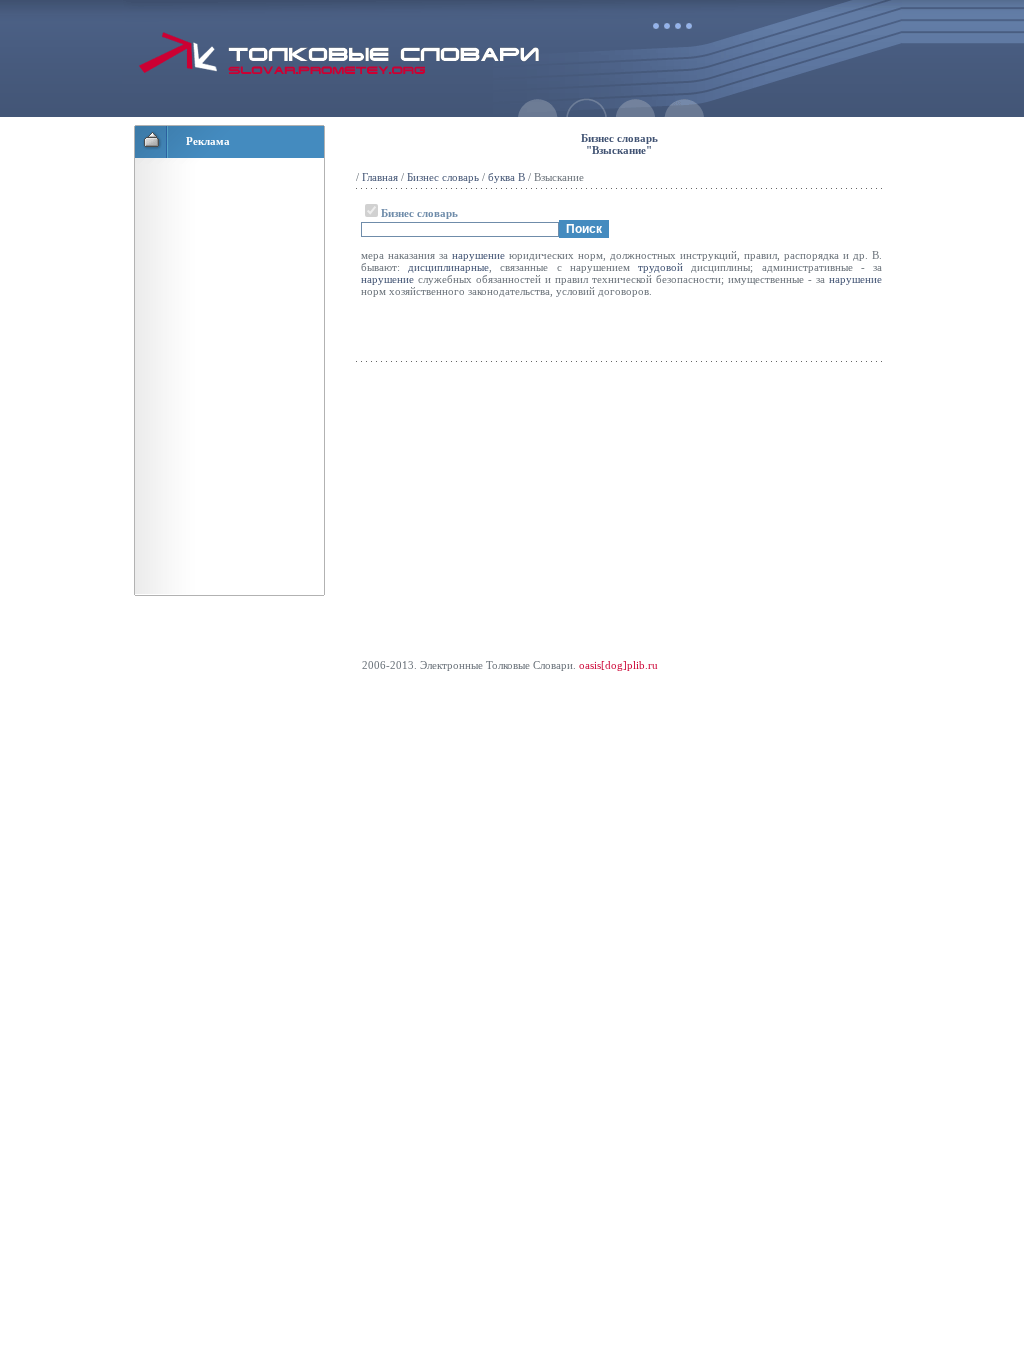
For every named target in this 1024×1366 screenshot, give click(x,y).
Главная (380, 177)
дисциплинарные (448, 267)
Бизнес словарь (443, 177)
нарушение (478, 255)
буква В (506, 177)
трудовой (660, 267)
